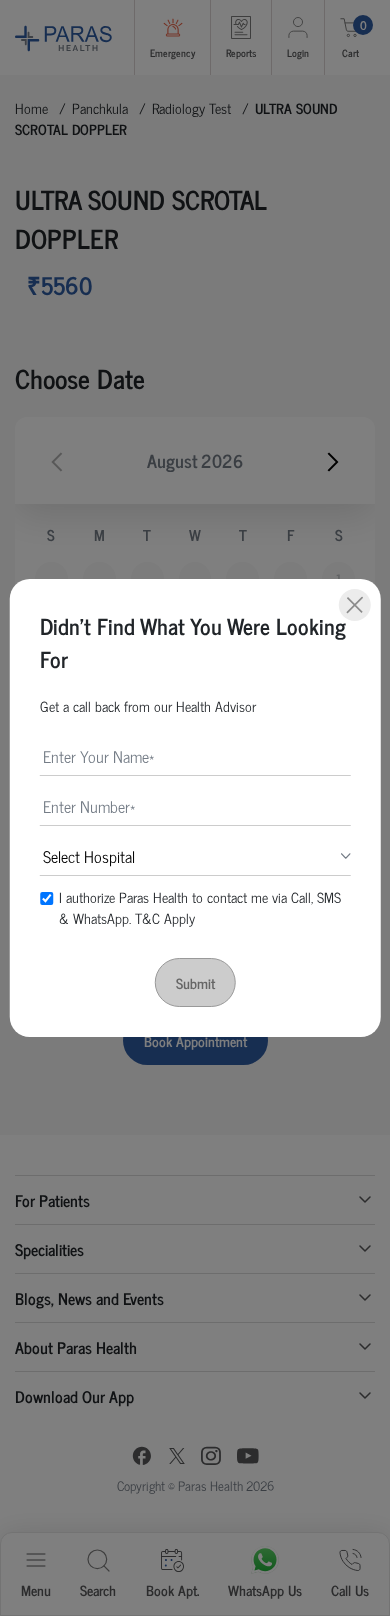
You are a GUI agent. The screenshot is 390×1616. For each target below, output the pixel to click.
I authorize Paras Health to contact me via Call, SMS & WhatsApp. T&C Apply (200, 907)
